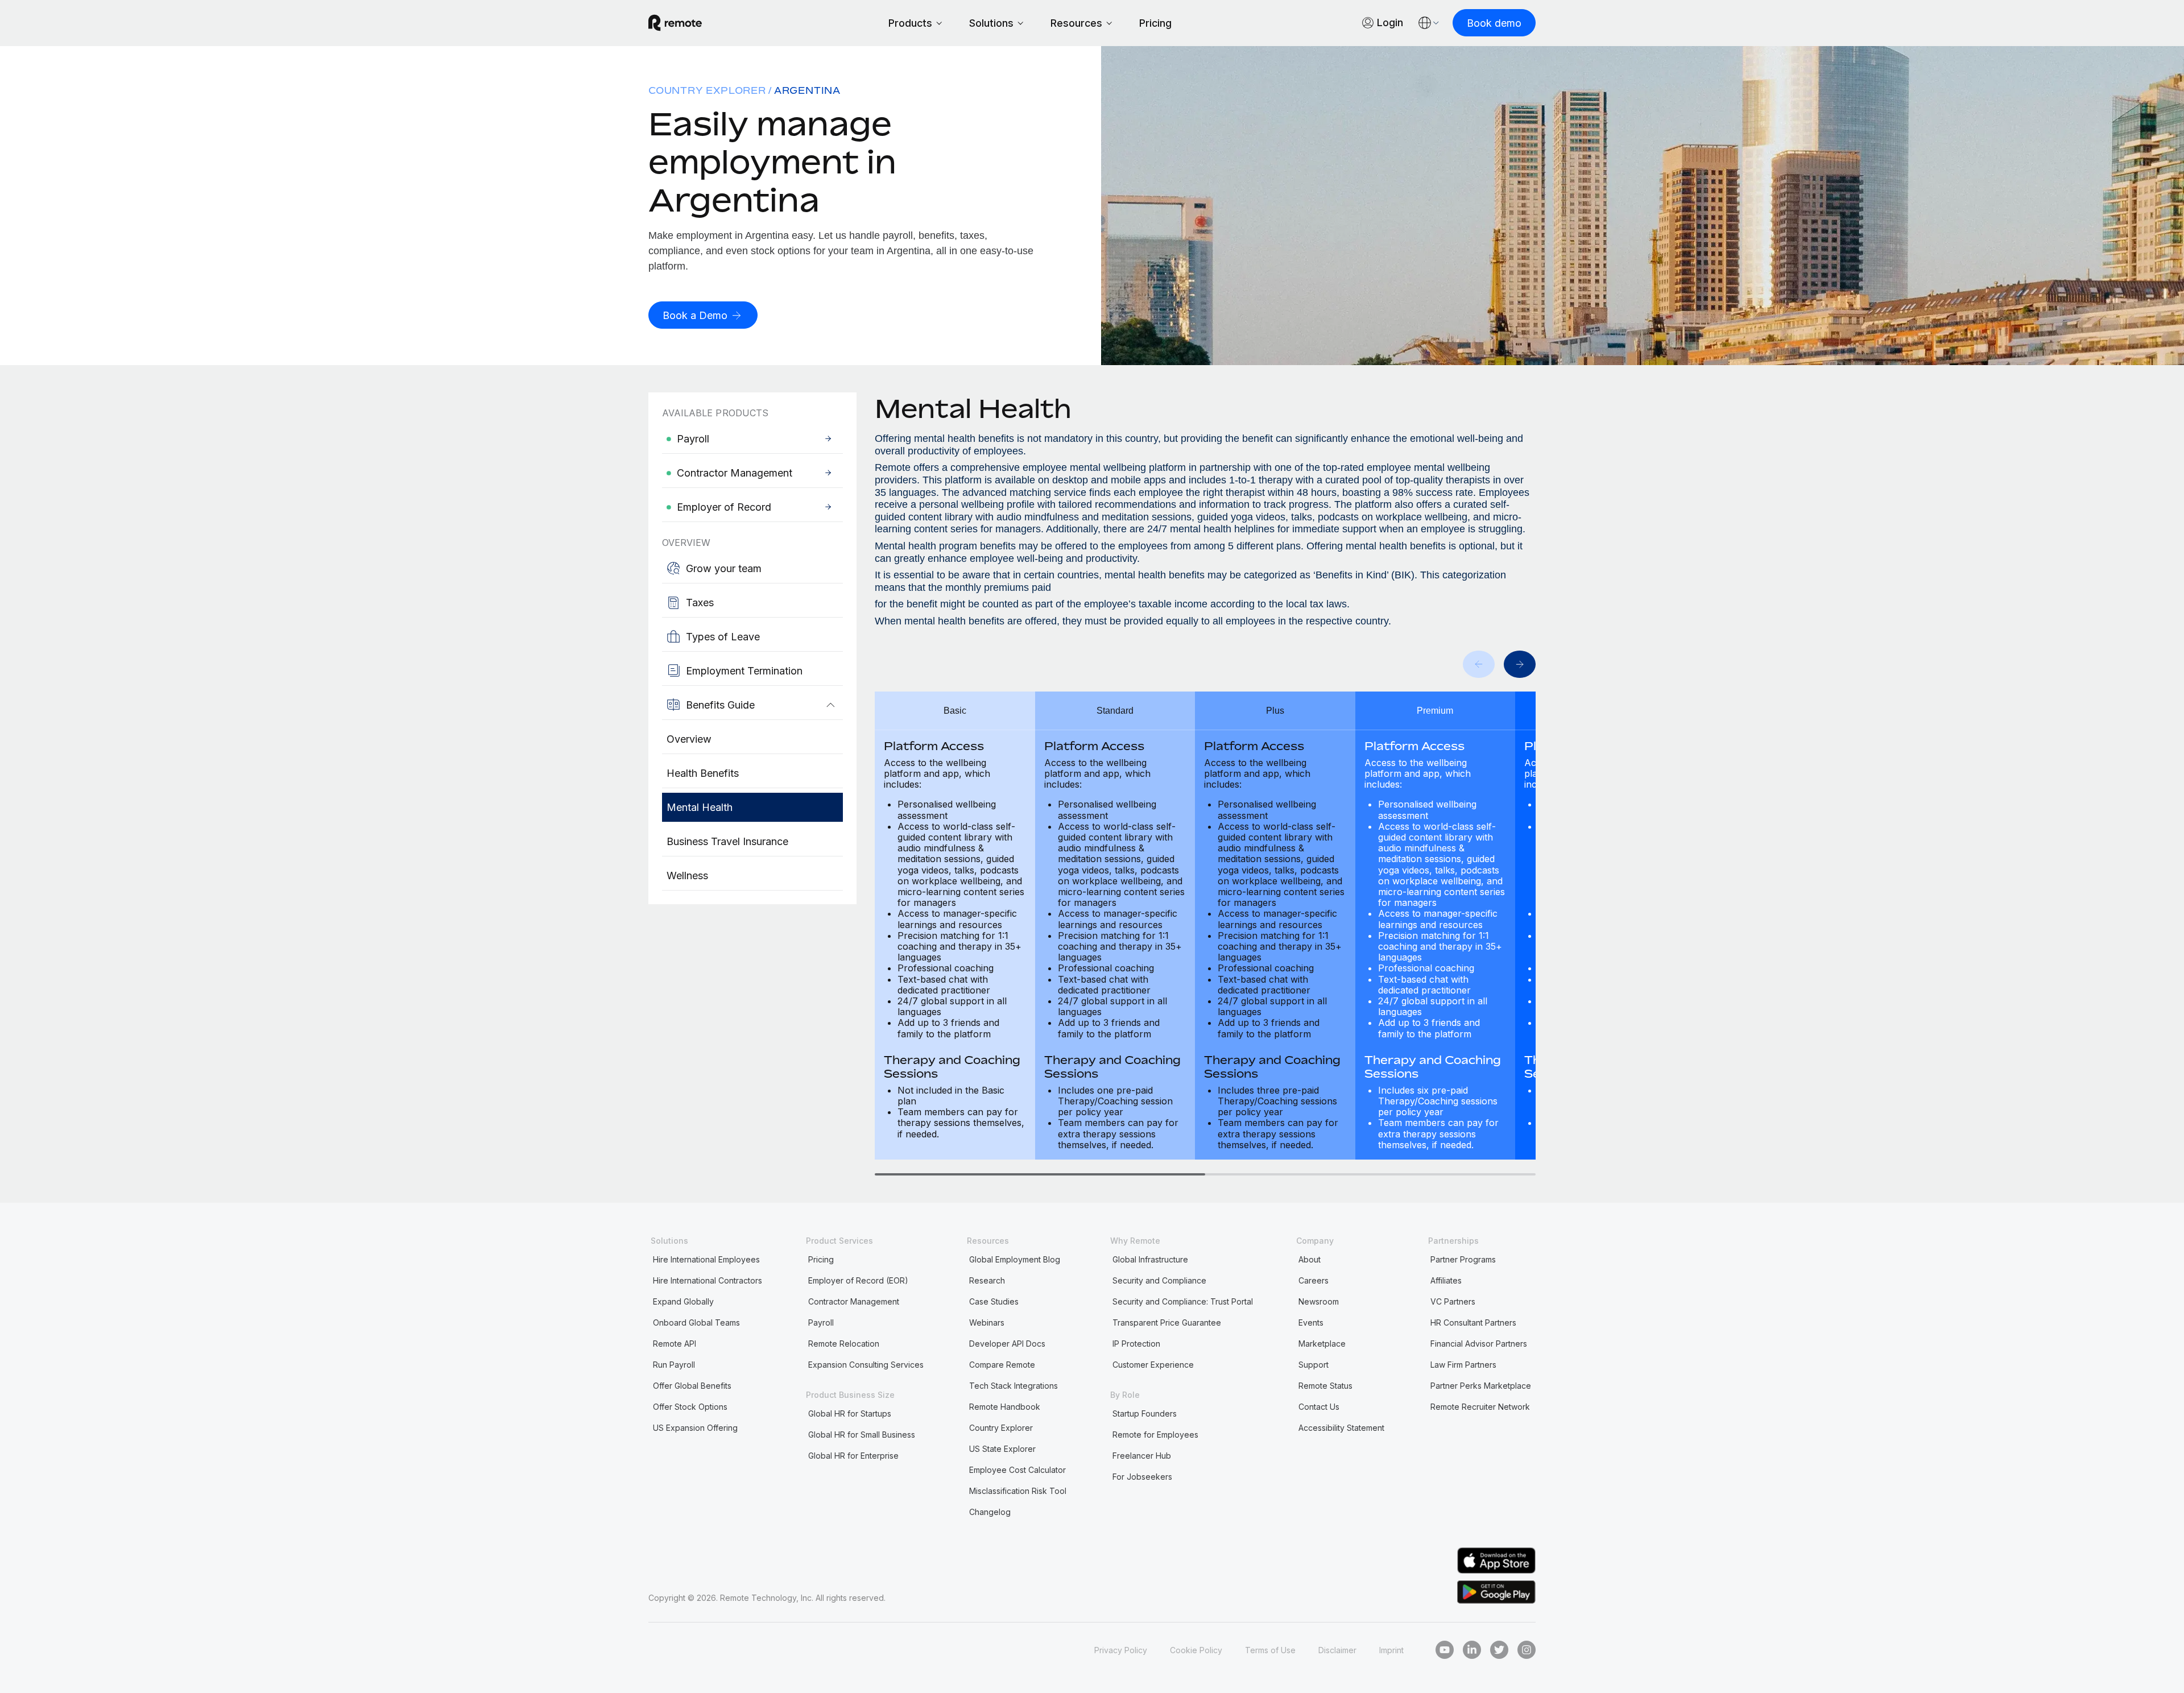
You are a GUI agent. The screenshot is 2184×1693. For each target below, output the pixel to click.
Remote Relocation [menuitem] (844, 1344)
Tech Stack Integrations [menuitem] (1014, 1386)
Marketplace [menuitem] (1322, 1344)
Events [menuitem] (1311, 1322)
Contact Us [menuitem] (1319, 1407)
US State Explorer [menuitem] (1002, 1449)
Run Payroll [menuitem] (674, 1365)
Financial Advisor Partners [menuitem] (1479, 1344)
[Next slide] (1520, 664)
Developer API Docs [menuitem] (1007, 1344)
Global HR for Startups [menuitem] (850, 1413)
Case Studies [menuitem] (994, 1301)
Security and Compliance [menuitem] (1159, 1280)
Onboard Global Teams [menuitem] (696, 1322)
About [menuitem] (1310, 1259)
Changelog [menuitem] (990, 1512)
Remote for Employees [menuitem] (1155, 1435)
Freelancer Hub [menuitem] (1142, 1456)
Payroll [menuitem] (821, 1322)
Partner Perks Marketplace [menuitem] (1481, 1386)
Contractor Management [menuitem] (854, 1301)
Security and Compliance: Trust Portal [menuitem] (1183, 1301)
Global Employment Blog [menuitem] (1015, 1259)
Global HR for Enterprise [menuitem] (853, 1456)
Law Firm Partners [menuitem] (1463, 1365)
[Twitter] (1499, 1650)
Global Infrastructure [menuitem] (1150, 1259)
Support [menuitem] (1314, 1365)
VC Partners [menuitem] (1453, 1301)
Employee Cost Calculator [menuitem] (1017, 1470)
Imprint (1391, 1650)
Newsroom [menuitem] (1319, 1301)
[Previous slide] (1479, 664)
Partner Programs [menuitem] (1463, 1259)
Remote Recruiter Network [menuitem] (1480, 1407)
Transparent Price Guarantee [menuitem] (1167, 1322)
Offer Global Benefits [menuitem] (692, 1386)
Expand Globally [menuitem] (683, 1301)
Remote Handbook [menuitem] (1005, 1407)
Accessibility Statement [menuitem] (1341, 1428)
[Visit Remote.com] (675, 23)
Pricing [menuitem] (821, 1259)
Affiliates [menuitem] (1446, 1280)
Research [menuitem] (987, 1280)
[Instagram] (1527, 1650)
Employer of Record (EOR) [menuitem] (858, 1280)
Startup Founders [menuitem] (1145, 1413)
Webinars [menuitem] (987, 1322)
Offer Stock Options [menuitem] (690, 1407)
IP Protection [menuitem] (1136, 1344)
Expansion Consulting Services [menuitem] (866, 1365)
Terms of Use (1270, 1650)
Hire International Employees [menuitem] (706, 1259)
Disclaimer (1337, 1650)
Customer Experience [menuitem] (1153, 1365)
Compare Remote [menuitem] (1002, 1365)
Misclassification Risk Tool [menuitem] (1018, 1491)
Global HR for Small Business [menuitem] (862, 1435)
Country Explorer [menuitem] (707, 90)
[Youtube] (1445, 1650)
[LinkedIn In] (1472, 1650)
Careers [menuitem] (1314, 1280)
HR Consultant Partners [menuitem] (1473, 1322)
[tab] (1040, 1174)
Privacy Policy (1121, 1650)
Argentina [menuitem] (807, 90)
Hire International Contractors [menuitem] (708, 1280)
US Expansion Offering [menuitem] (695, 1428)
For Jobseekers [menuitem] (1142, 1477)
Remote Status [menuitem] (1325, 1386)
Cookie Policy (1196, 1650)
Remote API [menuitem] (675, 1344)
